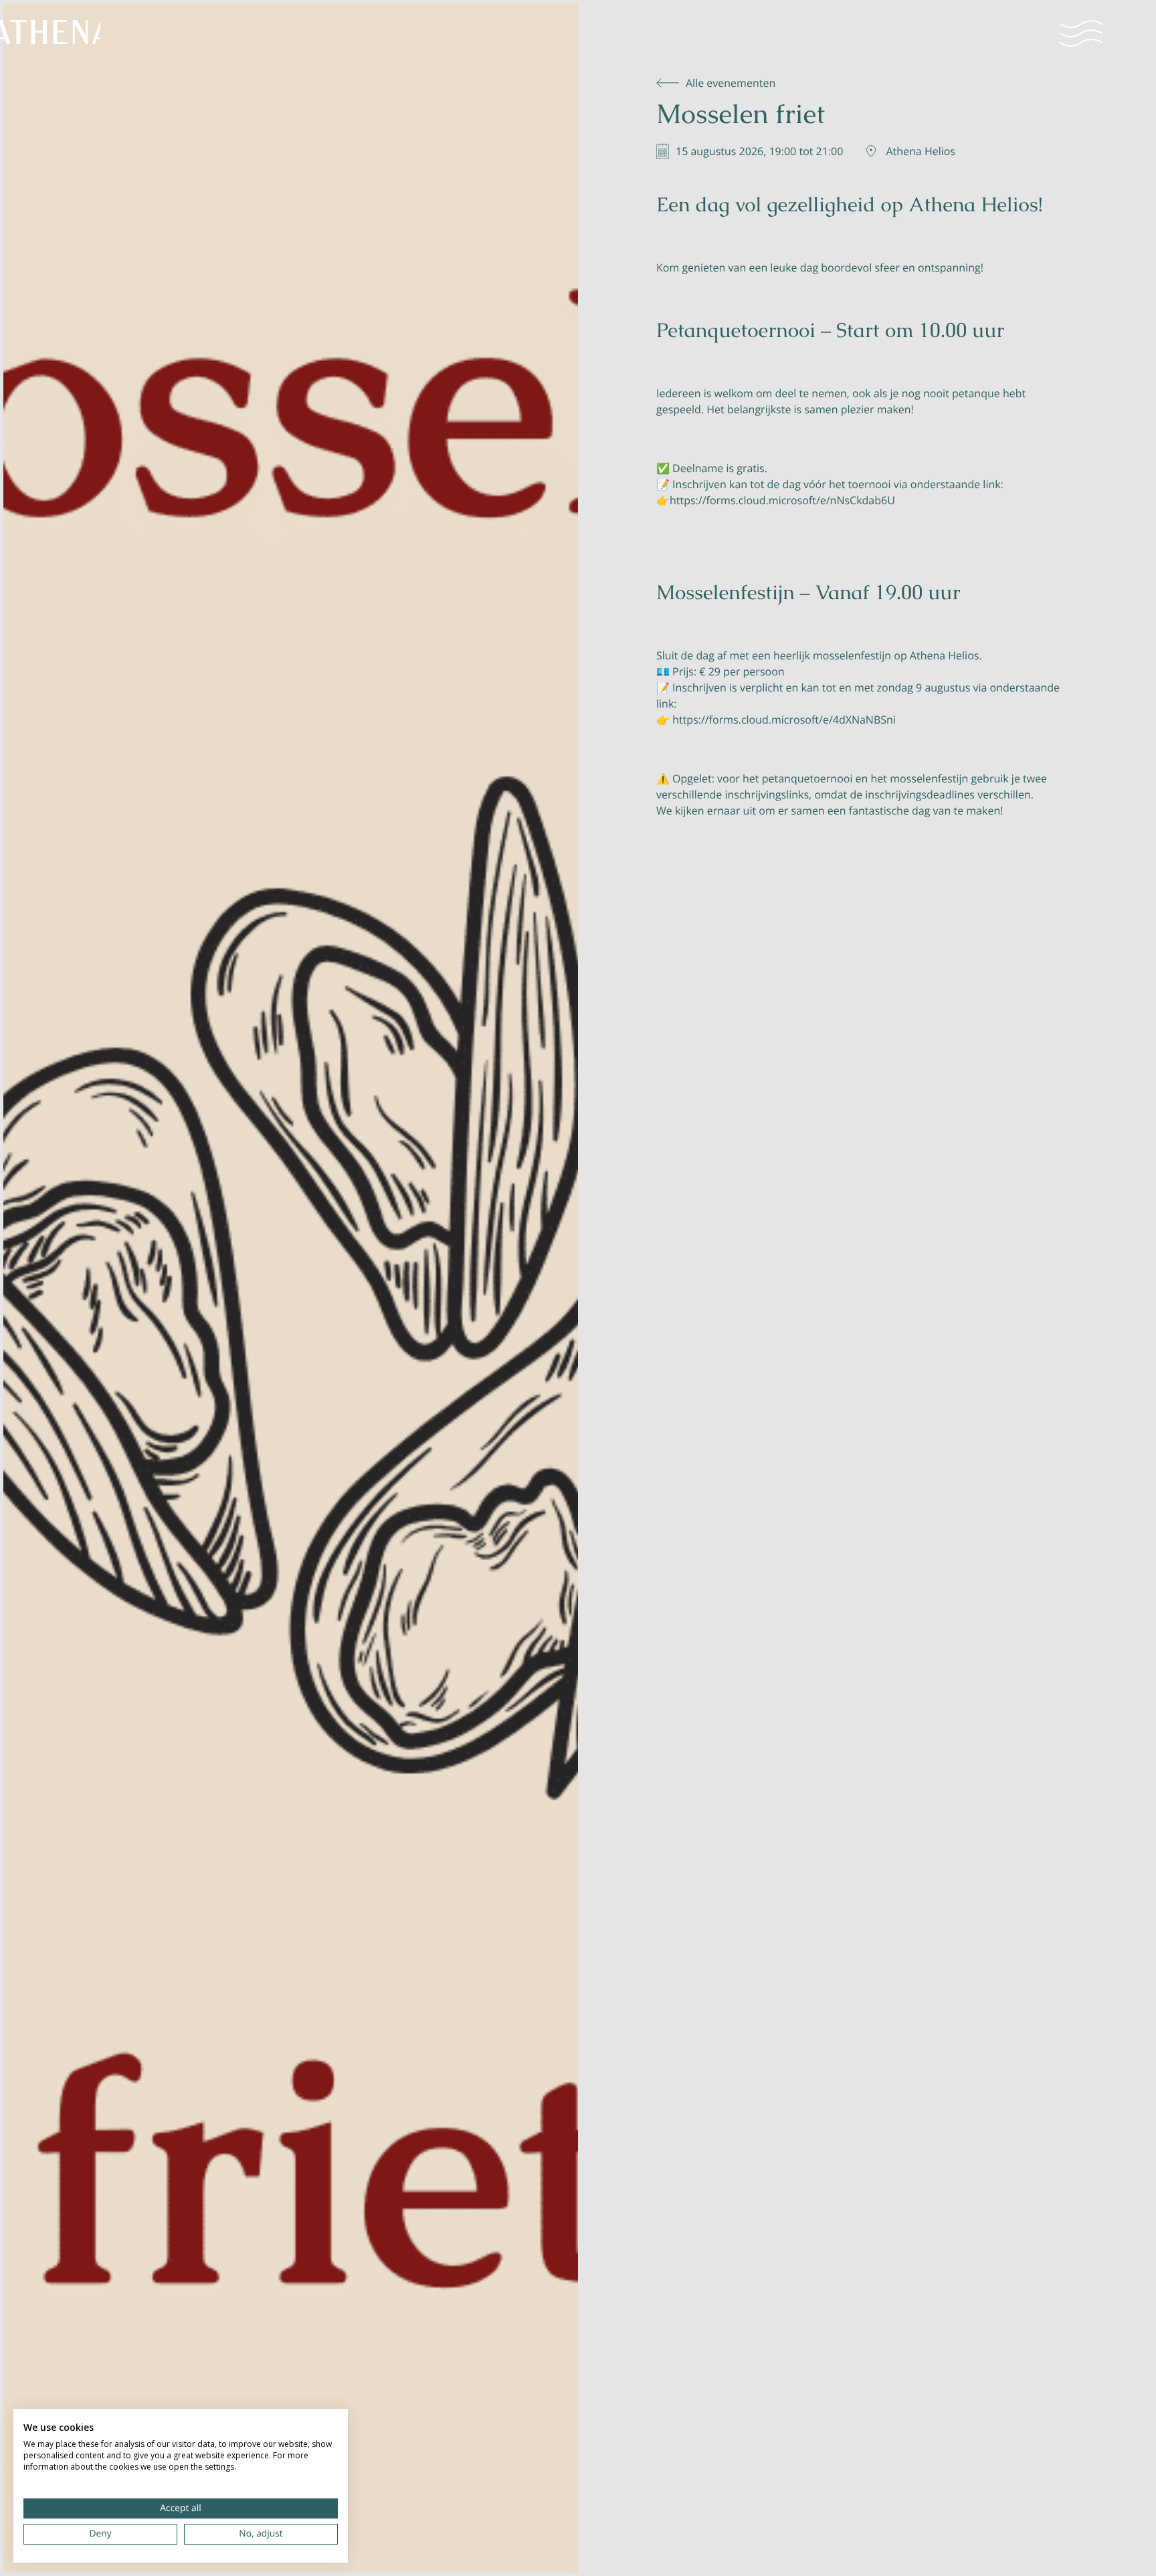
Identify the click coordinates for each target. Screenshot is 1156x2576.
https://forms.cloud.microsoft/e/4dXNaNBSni (784, 720)
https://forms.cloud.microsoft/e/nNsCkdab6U (782, 500)
